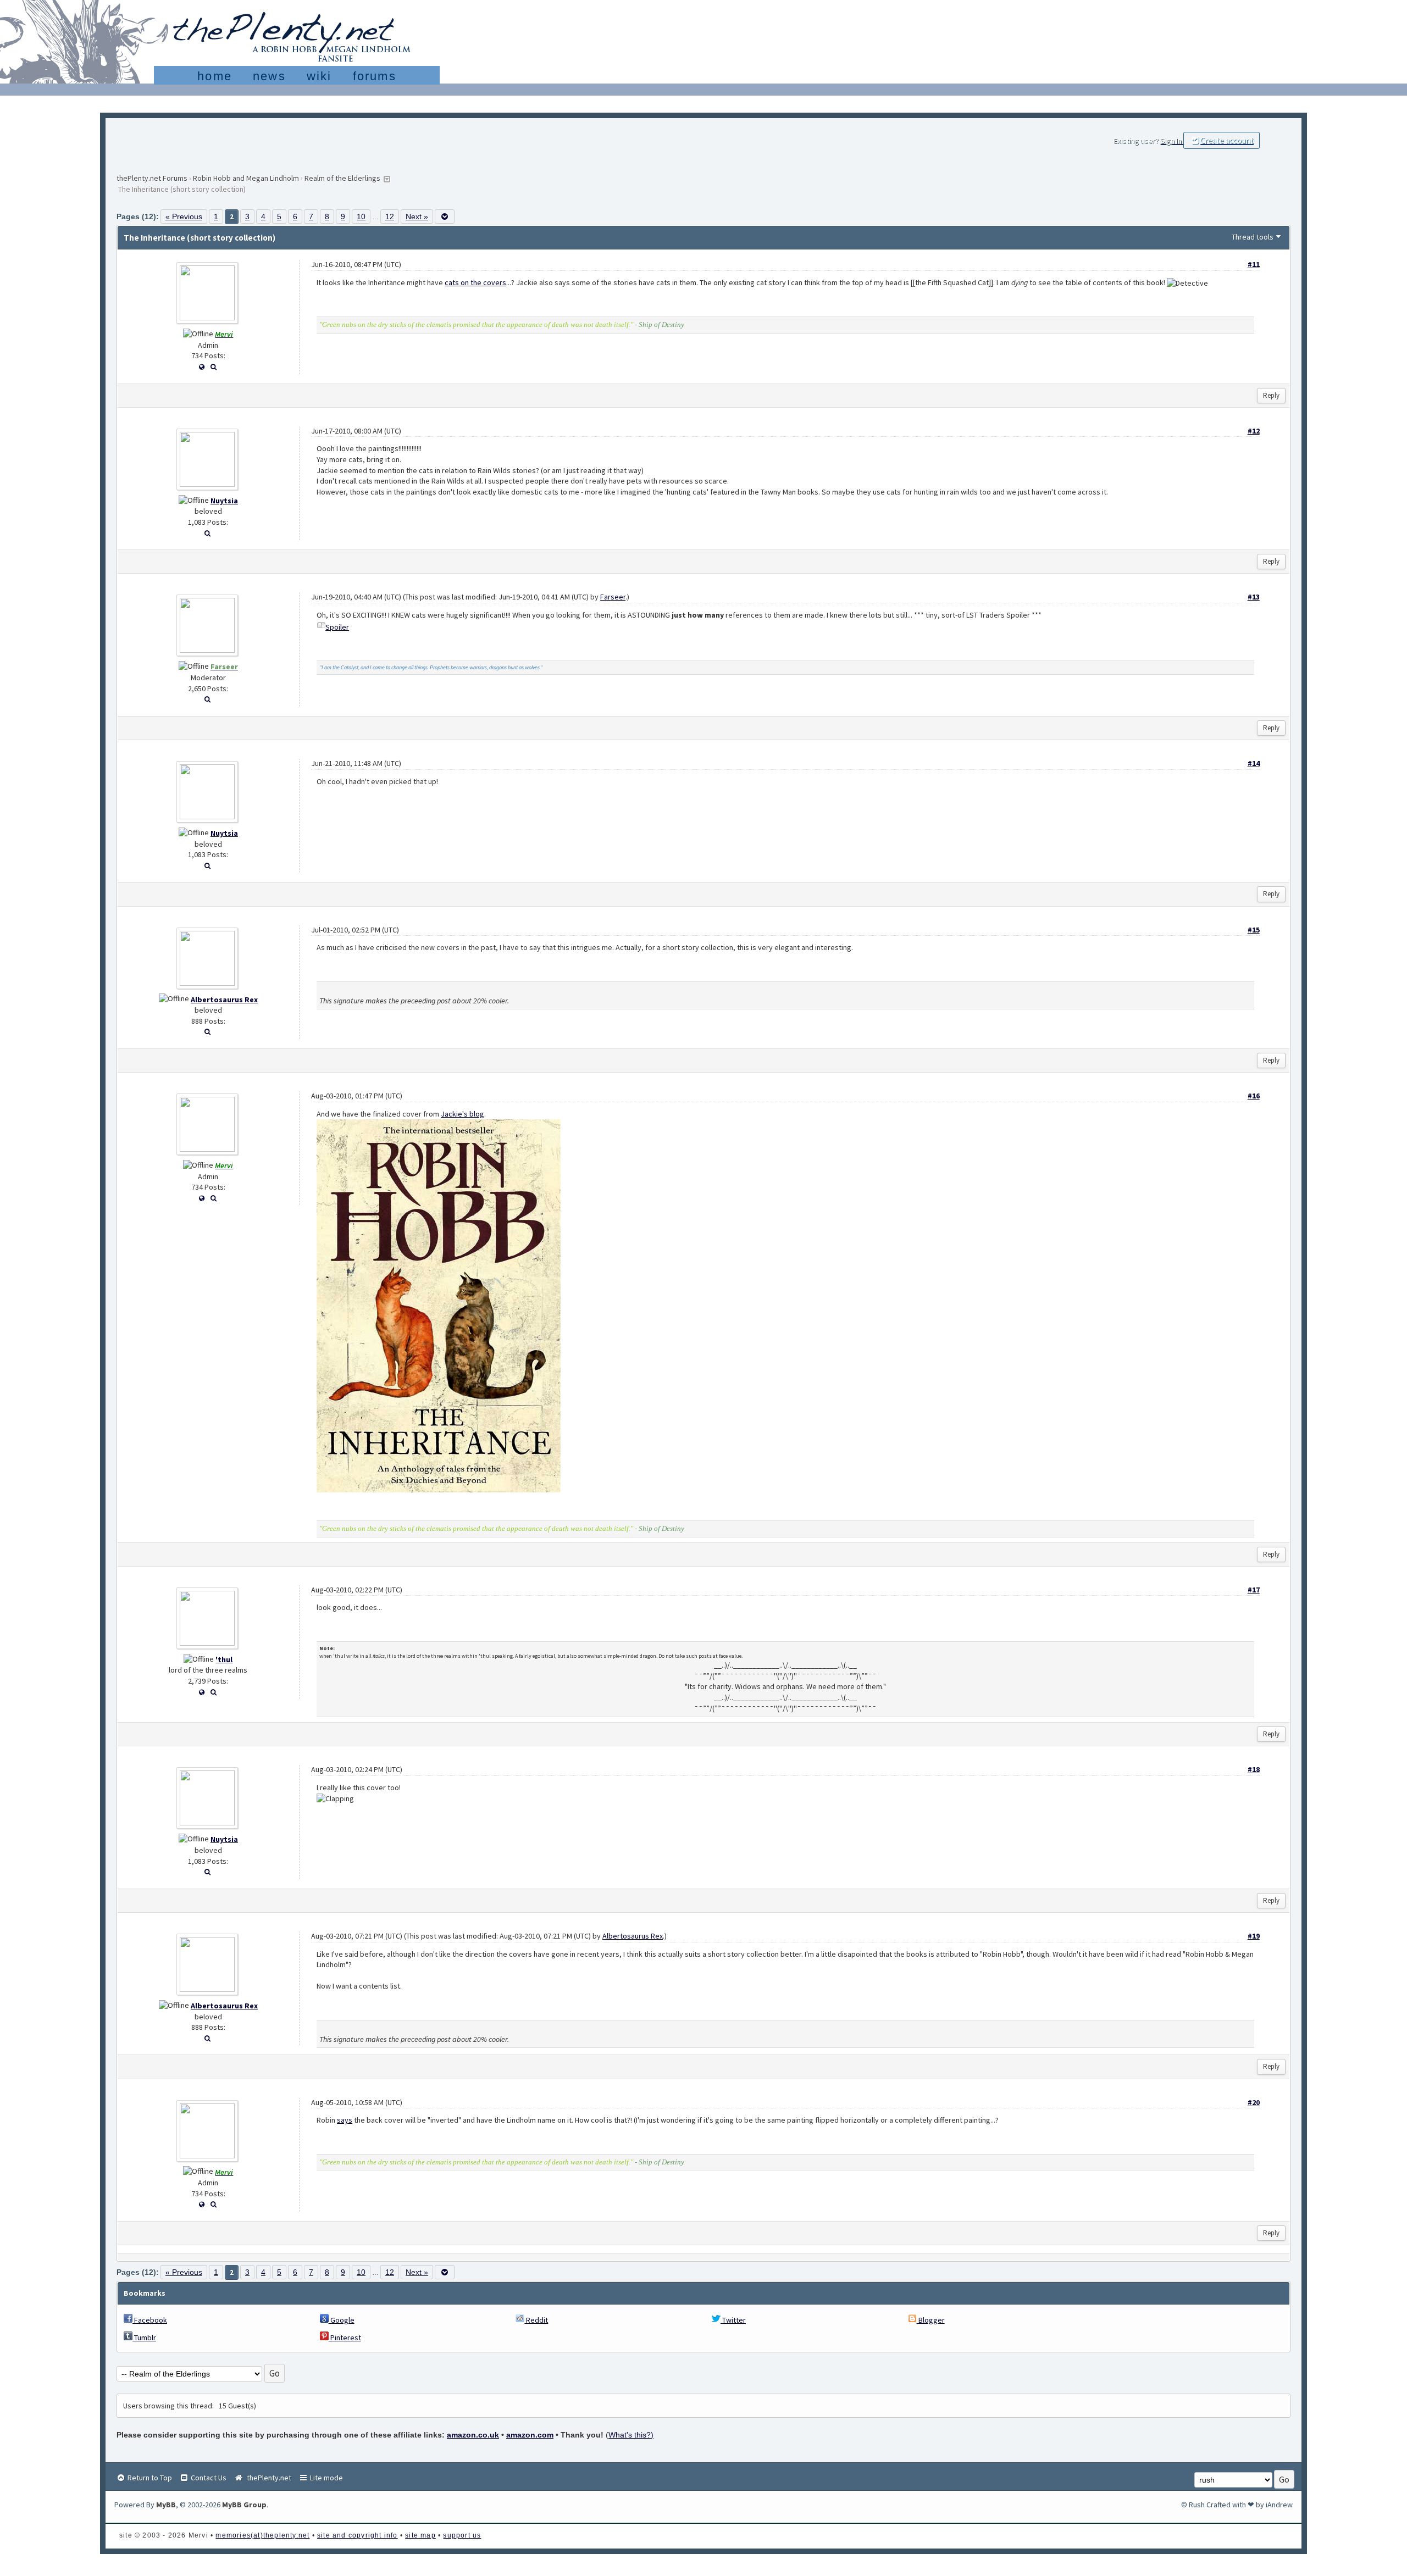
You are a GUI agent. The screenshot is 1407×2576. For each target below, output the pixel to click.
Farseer (613, 597)
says (345, 2120)
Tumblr (144, 2338)
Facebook (150, 2320)
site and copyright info (358, 2535)
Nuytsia (224, 501)
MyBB (166, 2505)
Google (342, 2320)
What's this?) (631, 2435)
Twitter (733, 2320)
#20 (1254, 2102)
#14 (1254, 763)
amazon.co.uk (473, 2435)
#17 (1254, 1590)
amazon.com (530, 2435)
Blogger (931, 2320)
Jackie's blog (462, 1114)
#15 (1254, 930)
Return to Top (149, 2478)
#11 (1254, 264)
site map (420, 2535)
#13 (1254, 597)
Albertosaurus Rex (224, 1000)
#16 (1254, 1096)
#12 (1254, 431)
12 (390, 216)
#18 (1254, 1769)
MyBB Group (244, 2505)
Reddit (536, 2320)
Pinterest (345, 2338)
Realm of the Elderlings (342, 178)
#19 (1254, 1936)
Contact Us (208, 2478)
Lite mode (326, 2478)
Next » (417, 216)
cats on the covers (475, 282)
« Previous (184, 216)
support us (462, 2535)
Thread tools (1253, 237)
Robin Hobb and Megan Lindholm (246, 178)
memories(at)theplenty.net (262, 2535)
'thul (224, 1659)
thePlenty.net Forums (152, 178)
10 (361, 216)
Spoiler (337, 627)
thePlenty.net (267, 2478)
